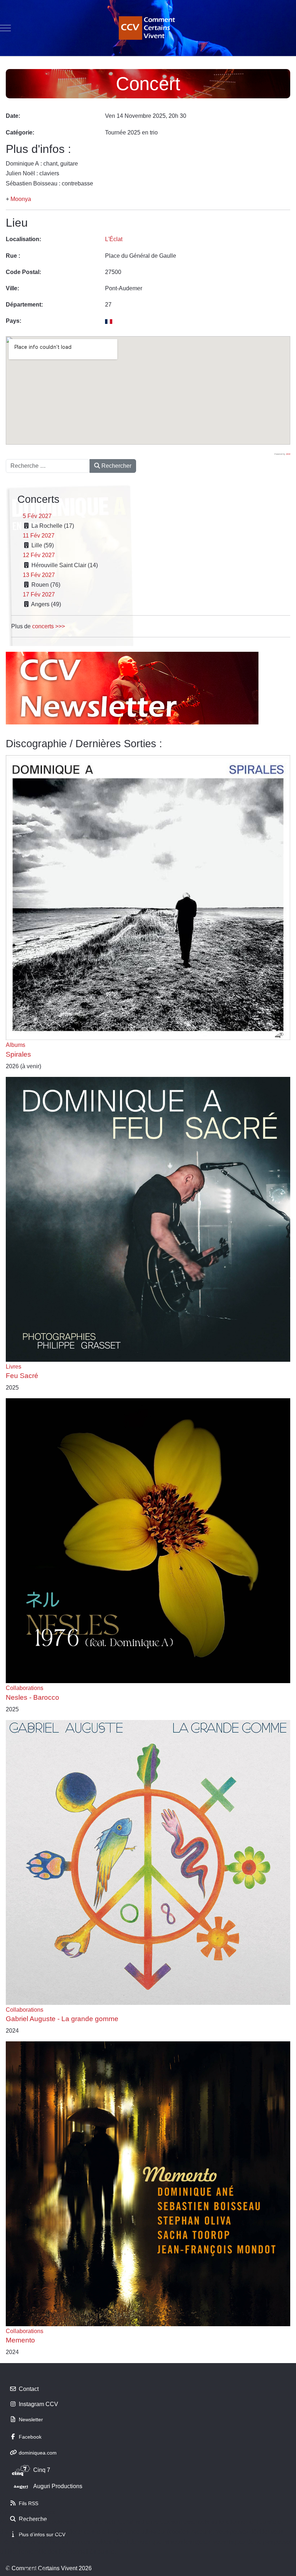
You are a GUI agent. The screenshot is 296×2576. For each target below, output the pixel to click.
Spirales (18, 1054)
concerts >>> (49, 626)
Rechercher (116, 466)
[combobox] (48, 466)
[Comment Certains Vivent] (148, 28)
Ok (8, 2569)
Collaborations (25, 1688)
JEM (288, 454)
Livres (14, 1367)
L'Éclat (114, 239)
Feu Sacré (22, 1376)
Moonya (21, 199)
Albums (16, 1045)
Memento (20, 2340)
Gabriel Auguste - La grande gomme (62, 2019)
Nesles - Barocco (32, 1697)
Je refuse (34, 2569)
